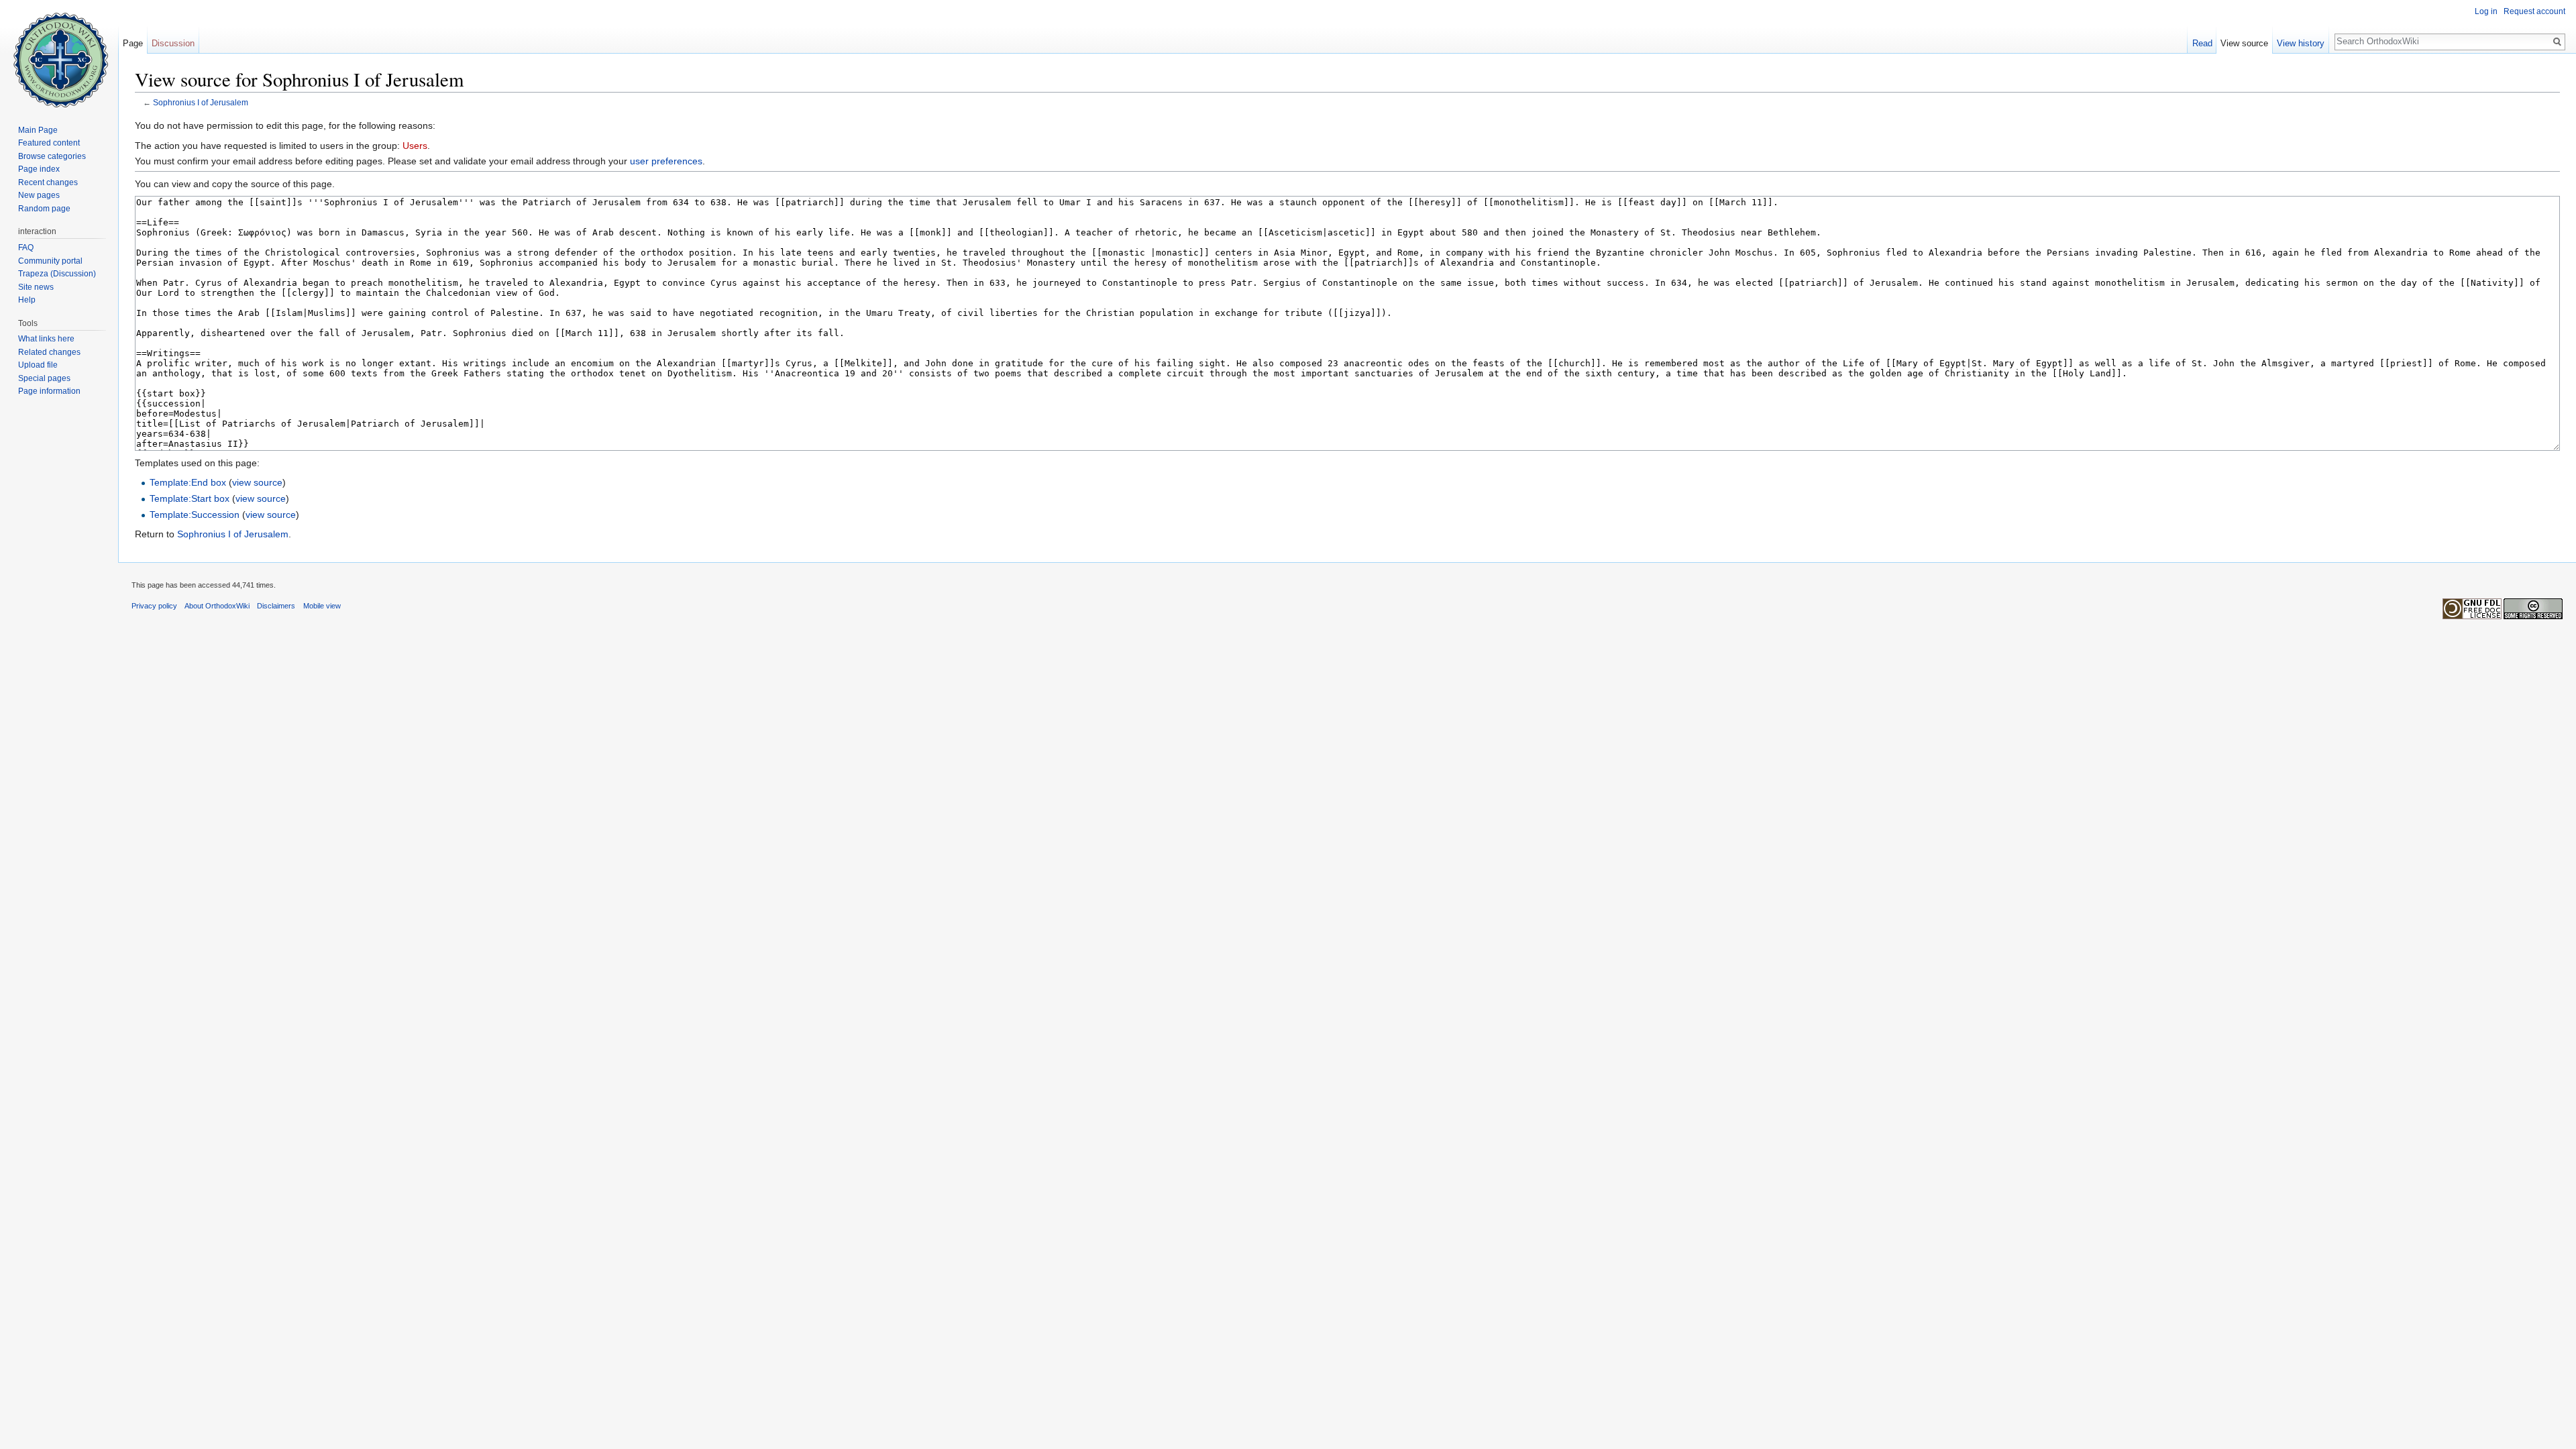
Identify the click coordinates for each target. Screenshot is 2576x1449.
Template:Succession (195, 515)
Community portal (50, 261)
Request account (2534, 11)
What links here (46, 339)
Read (2202, 43)
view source (257, 482)
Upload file (38, 365)
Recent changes (48, 182)
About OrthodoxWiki (217, 606)
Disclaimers (276, 606)
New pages (39, 195)
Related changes (49, 352)
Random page (44, 209)
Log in (2486, 11)
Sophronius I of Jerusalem (201, 102)
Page (133, 43)
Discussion (173, 43)
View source (2244, 43)
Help (27, 300)
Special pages (44, 378)
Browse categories (52, 156)
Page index (39, 169)
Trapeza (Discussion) (57, 274)
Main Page (38, 130)
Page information (49, 391)
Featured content (49, 143)
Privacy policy (154, 606)
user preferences (666, 161)
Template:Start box (190, 498)
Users (415, 146)
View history (2301, 43)
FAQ (26, 248)
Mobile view (322, 606)
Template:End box (188, 482)
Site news (36, 287)
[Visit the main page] (59, 54)
